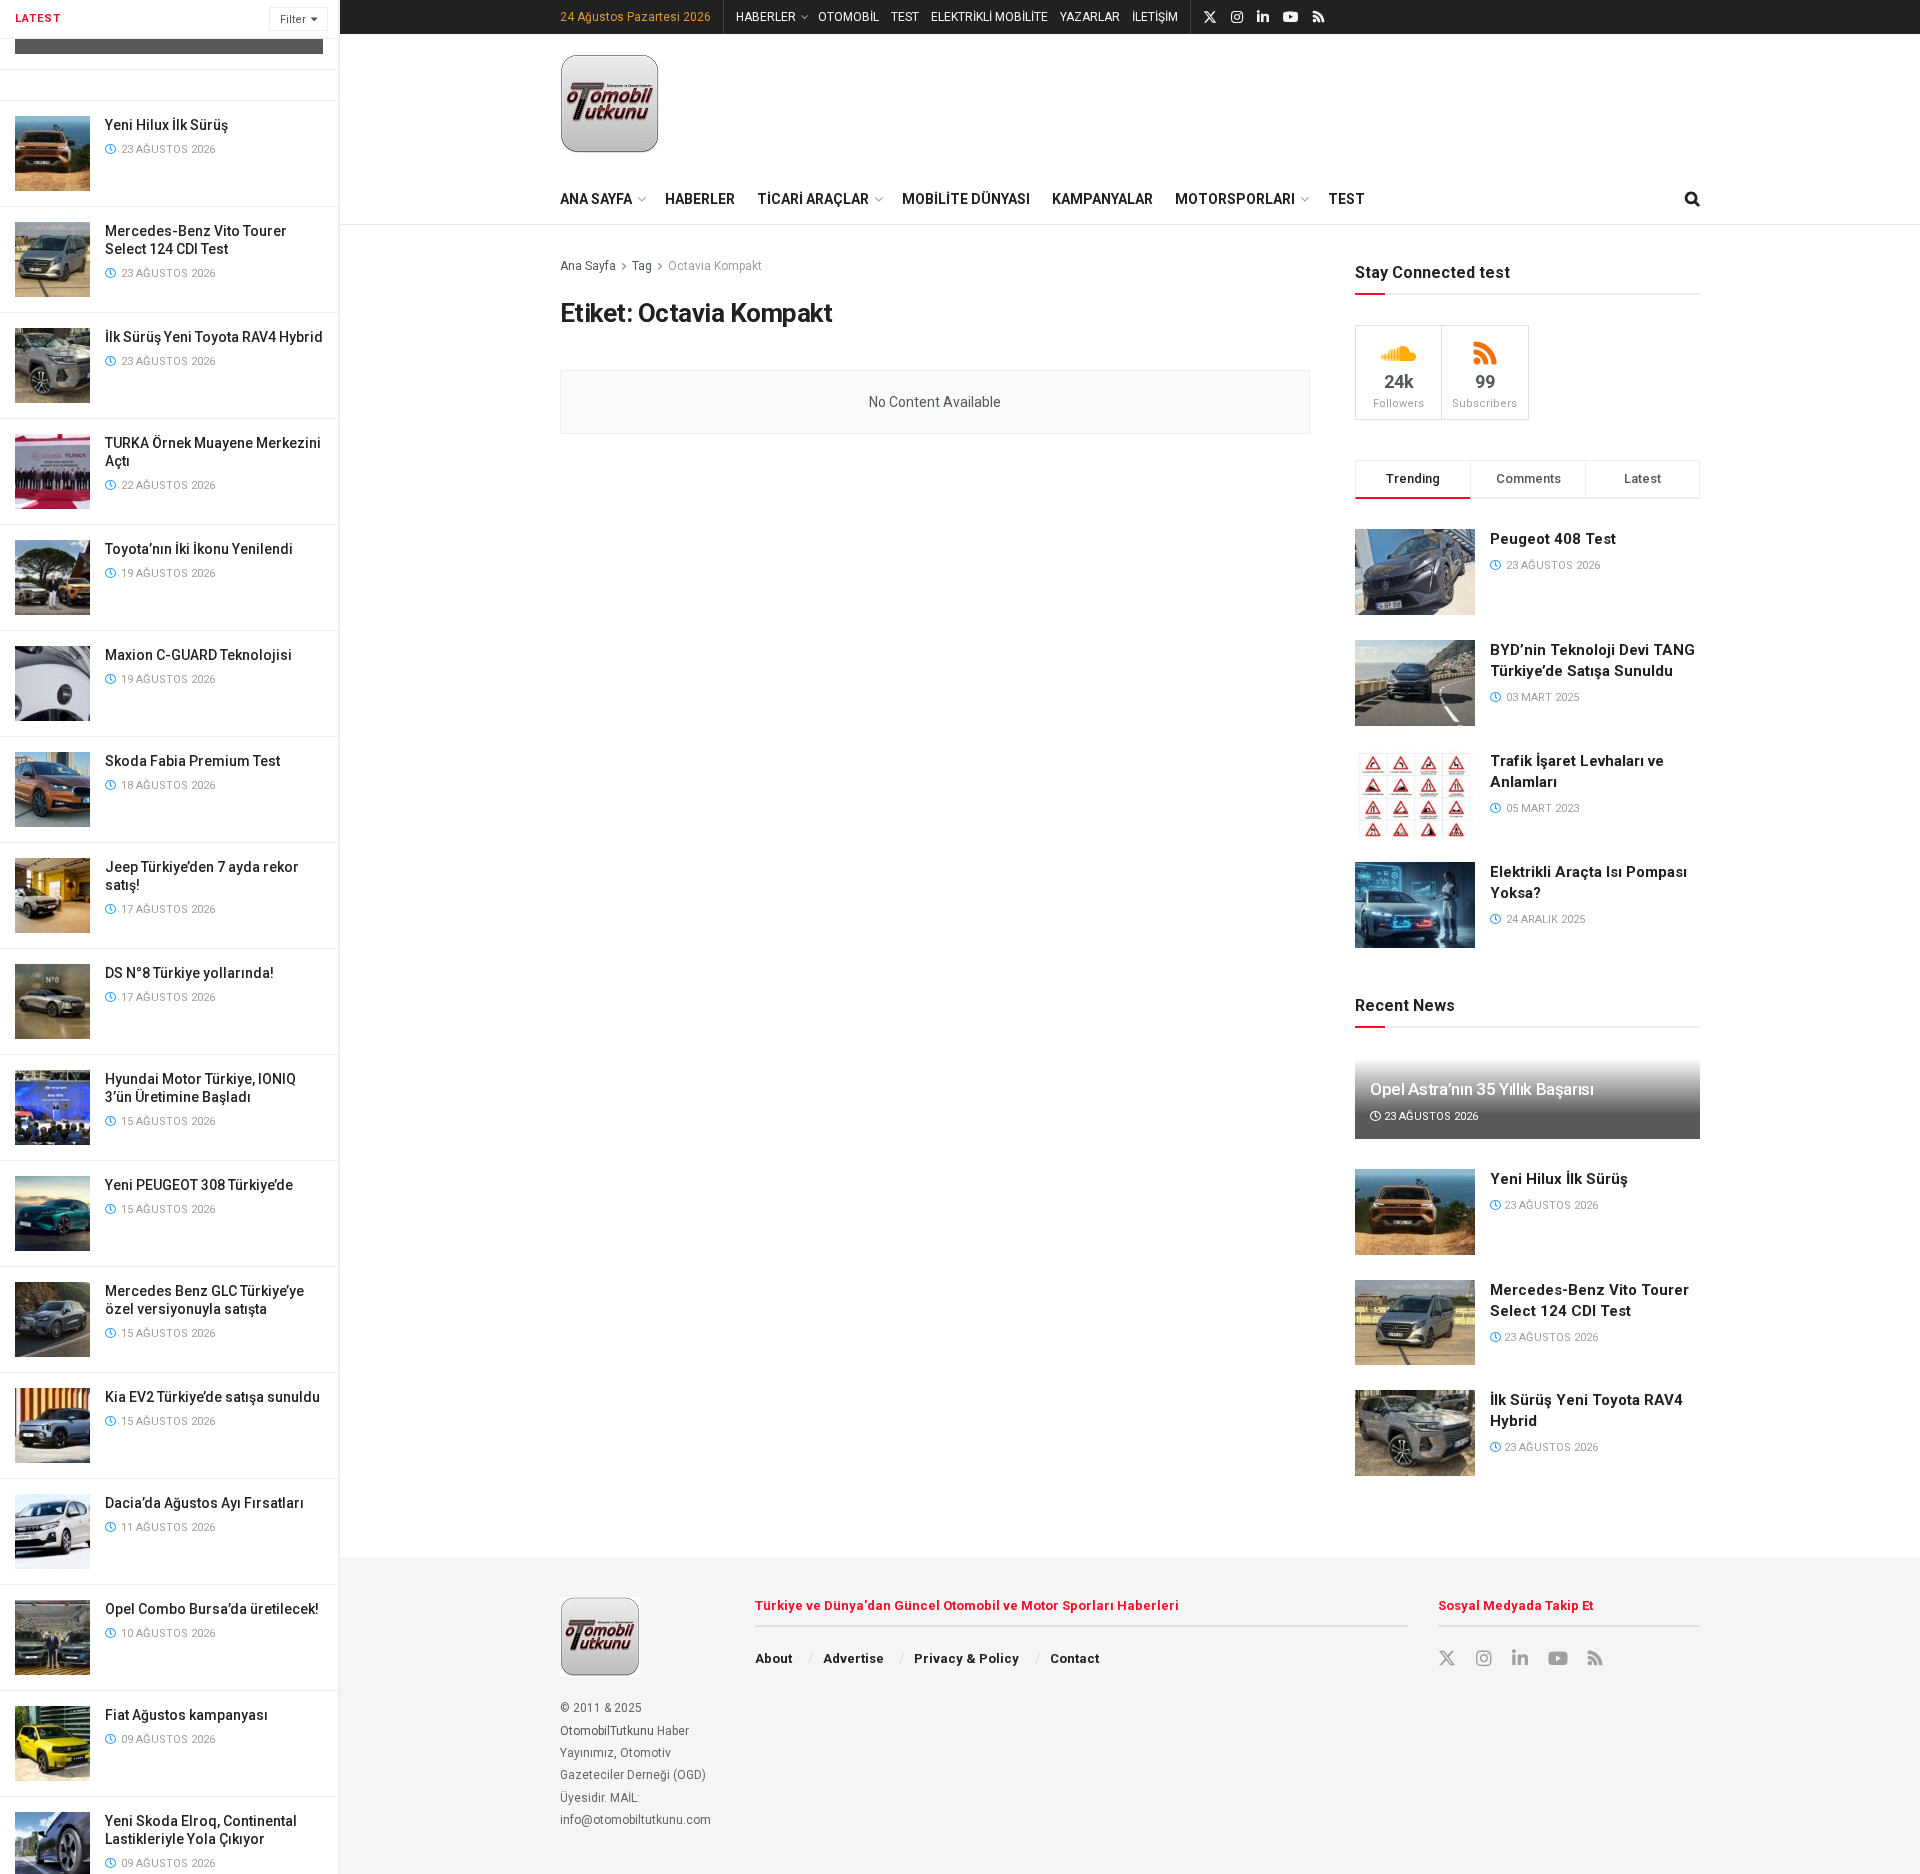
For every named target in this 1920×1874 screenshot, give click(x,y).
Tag (642, 266)
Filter (293, 19)
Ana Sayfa (588, 266)
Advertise (853, 1658)
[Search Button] (1692, 199)
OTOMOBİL (848, 17)
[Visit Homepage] (610, 104)
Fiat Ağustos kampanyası (186, 1715)
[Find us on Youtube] (1291, 17)
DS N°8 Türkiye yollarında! (189, 973)
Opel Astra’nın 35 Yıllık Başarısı (1482, 1089)
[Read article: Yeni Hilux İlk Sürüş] (1415, 1212)
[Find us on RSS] (1318, 17)
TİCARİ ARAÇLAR (813, 199)
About (773, 1658)
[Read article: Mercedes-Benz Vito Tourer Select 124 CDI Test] (1415, 1323)
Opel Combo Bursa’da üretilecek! (212, 1609)
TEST (905, 17)
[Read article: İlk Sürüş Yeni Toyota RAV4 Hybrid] (1415, 1433)
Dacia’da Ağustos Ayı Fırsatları (204, 1503)
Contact (1074, 1658)
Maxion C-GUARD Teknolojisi (198, 655)
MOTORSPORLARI (1235, 199)
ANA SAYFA (596, 199)
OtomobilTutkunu (607, 1731)
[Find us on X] (1210, 17)
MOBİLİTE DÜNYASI (966, 199)
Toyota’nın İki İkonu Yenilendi (199, 549)
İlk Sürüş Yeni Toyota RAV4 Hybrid (214, 337)
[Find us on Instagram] (1237, 17)
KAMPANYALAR (1102, 199)
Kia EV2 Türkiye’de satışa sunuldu (212, 1397)
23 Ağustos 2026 (1429, 1116)
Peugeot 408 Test (1553, 539)
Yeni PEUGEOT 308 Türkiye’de (199, 1185)
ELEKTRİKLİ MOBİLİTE (989, 17)
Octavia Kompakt (715, 266)
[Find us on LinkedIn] (1263, 17)
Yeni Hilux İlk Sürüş (166, 125)
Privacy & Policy (966, 1658)
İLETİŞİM (1155, 17)
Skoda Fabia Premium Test (192, 761)
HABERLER (766, 17)
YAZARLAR (1090, 17)
